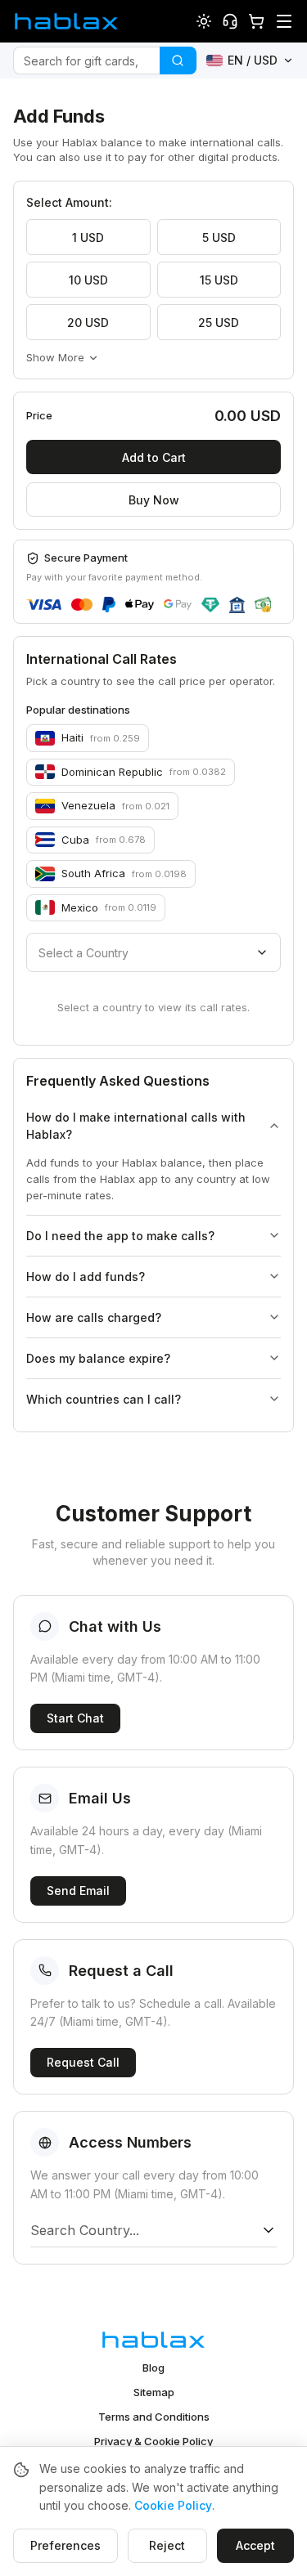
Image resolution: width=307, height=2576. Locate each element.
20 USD (88, 323)
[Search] (178, 60)
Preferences (65, 2545)
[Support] (230, 21)
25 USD (219, 323)
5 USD (219, 237)
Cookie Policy (173, 2505)
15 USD (219, 280)
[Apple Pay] (139, 605)
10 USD (88, 280)
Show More (55, 357)
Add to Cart (154, 457)
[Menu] (284, 21)
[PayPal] (109, 605)
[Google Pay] (178, 605)
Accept (255, 2545)
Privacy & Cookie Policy (153, 2441)
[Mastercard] (82, 605)
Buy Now (154, 500)
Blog (153, 2368)
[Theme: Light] (204, 21)
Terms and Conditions (154, 2417)
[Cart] (256, 21)
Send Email (78, 1891)
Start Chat (75, 1718)
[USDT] (210, 605)
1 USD (88, 237)
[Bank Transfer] (237, 605)
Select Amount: (69, 202)
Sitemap (154, 2392)
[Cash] (263, 605)
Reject (167, 2545)
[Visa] (44, 605)
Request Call (83, 2062)
